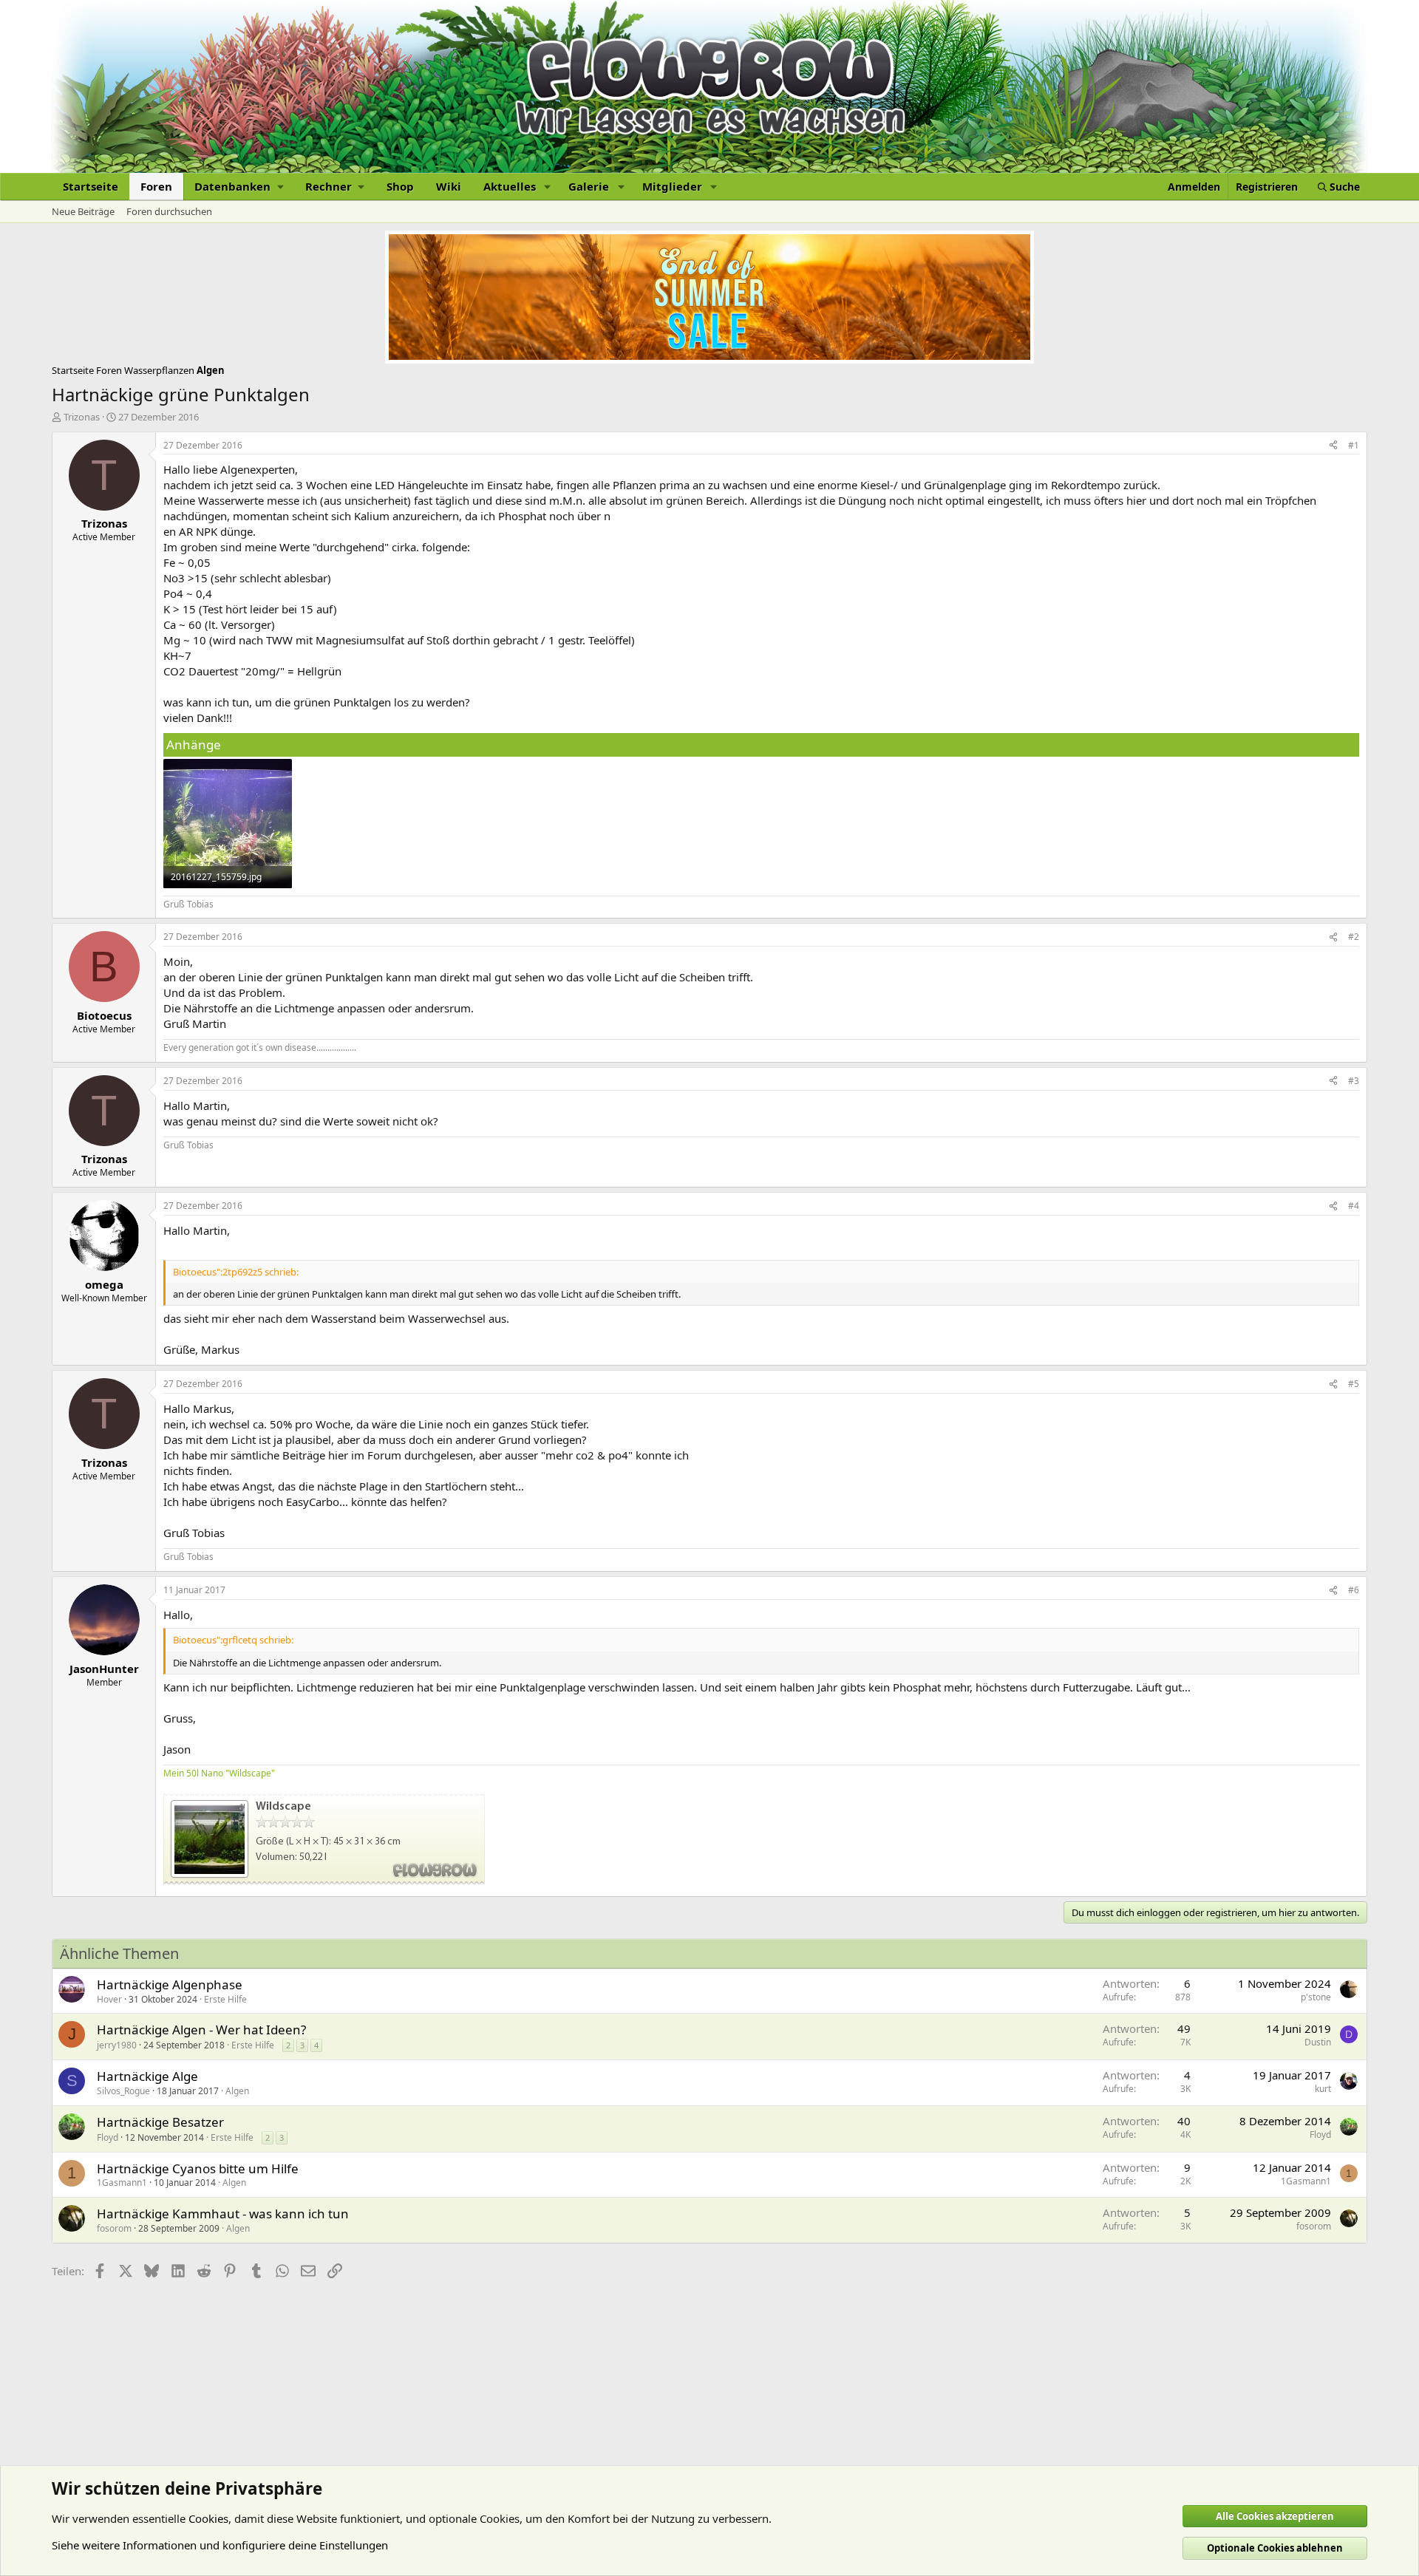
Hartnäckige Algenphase (170, 1984)
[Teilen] (1333, 446)
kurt (1323, 2089)
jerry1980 (117, 2045)
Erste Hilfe (225, 1999)
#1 (1354, 445)
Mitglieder (672, 186)
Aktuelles (510, 186)
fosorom (114, 2228)
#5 (1354, 1384)
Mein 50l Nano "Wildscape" (219, 1773)
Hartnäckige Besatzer (160, 2122)
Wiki (449, 186)
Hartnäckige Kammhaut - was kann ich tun (223, 2214)
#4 (1354, 1206)
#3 (1354, 1081)
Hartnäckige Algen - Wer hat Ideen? (201, 2030)
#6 (1354, 1590)
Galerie (589, 186)
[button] (239, 187)
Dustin (1318, 2042)
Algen (237, 2091)
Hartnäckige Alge (147, 2076)
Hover (109, 1999)
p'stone (1316, 1997)
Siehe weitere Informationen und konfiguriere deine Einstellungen (220, 2545)
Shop (400, 186)
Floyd (108, 2137)
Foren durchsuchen (169, 211)
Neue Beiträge (83, 211)
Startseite (91, 186)
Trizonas (82, 417)
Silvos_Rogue (123, 2091)
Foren (156, 186)
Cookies (208, 2518)
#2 (1354, 937)
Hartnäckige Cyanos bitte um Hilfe (198, 2168)
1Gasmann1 (122, 2183)
